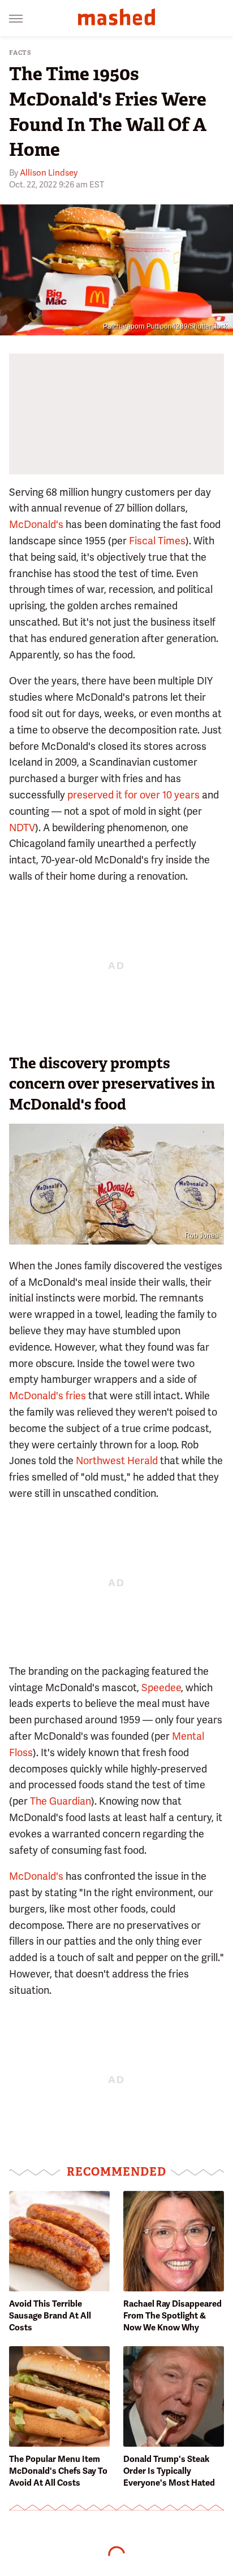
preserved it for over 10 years (133, 795)
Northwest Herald (117, 1461)
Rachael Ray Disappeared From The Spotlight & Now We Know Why (172, 2316)
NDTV (22, 828)
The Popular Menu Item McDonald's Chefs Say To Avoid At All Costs (58, 2471)
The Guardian (61, 1801)
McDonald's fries (48, 1396)
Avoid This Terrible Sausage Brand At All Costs (50, 2316)
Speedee (161, 1688)
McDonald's (36, 524)
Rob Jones (202, 1235)
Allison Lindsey (49, 173)
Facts (20, 53)
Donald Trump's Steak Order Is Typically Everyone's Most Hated (169, 2471)
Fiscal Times (157, 541)
